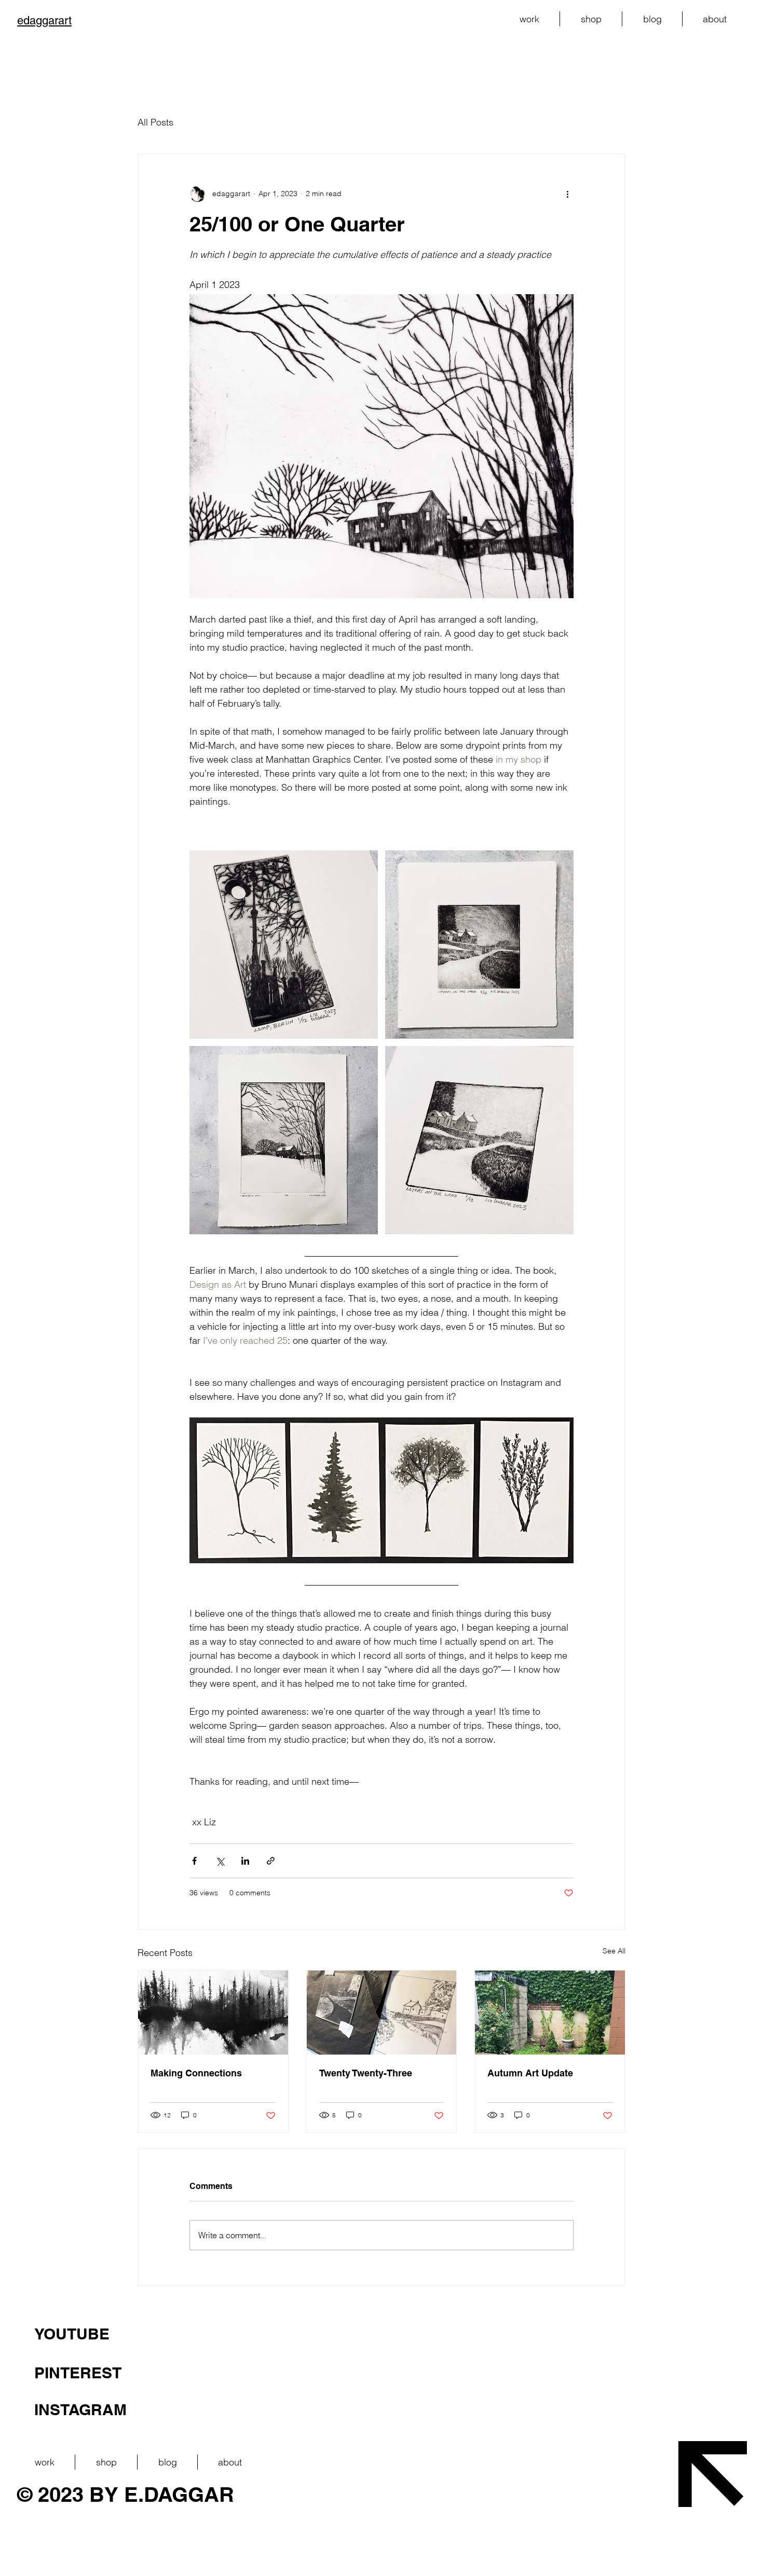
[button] (529, 19)
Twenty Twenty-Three (366, 2073)
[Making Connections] (213, 2013)
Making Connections (196, 2073)
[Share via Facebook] (194, 1861)
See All (614, 1951)
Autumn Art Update (530, 2073)
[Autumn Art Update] (550, 2013)
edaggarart (44, 20)
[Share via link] (271, 1861)
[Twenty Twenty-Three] (382, 2013)
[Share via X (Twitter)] (220, 1861)
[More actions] (567, 194)
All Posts (155, 122)
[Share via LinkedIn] (245, 1861)
